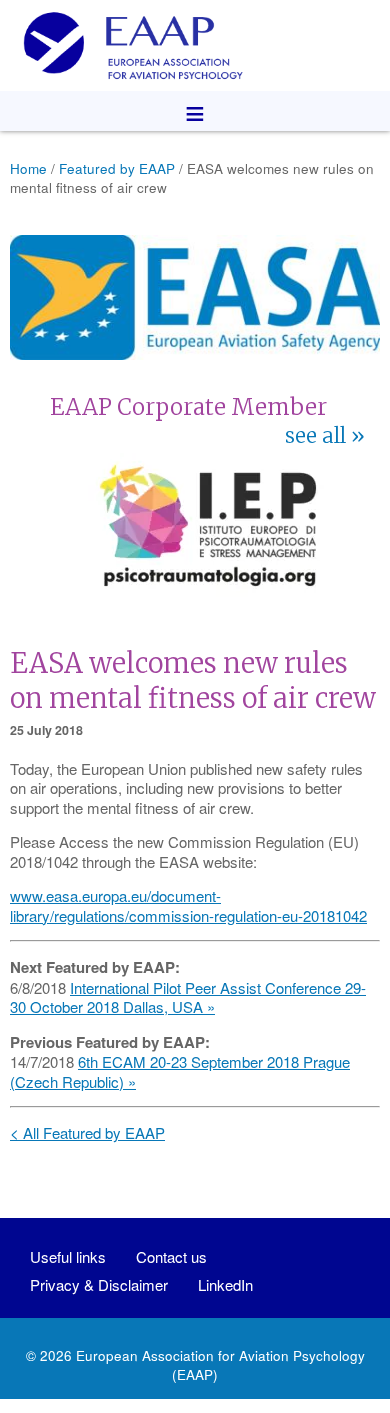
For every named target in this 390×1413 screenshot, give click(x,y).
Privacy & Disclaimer (99, 1284)
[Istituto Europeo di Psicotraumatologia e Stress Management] (208, 591)
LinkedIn (225, 1284)
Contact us (171, 1256)
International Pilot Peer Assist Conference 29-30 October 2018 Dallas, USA (188, 997)
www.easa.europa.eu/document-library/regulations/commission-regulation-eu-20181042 (188, 905)
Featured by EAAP (117, 168)
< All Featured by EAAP (87, 1132)
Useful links (68, 1256)
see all (315, 436)
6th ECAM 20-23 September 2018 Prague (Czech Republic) (180, 1071)
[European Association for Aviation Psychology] (195, 45)
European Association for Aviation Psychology (220, 1355)
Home (28, 168)
